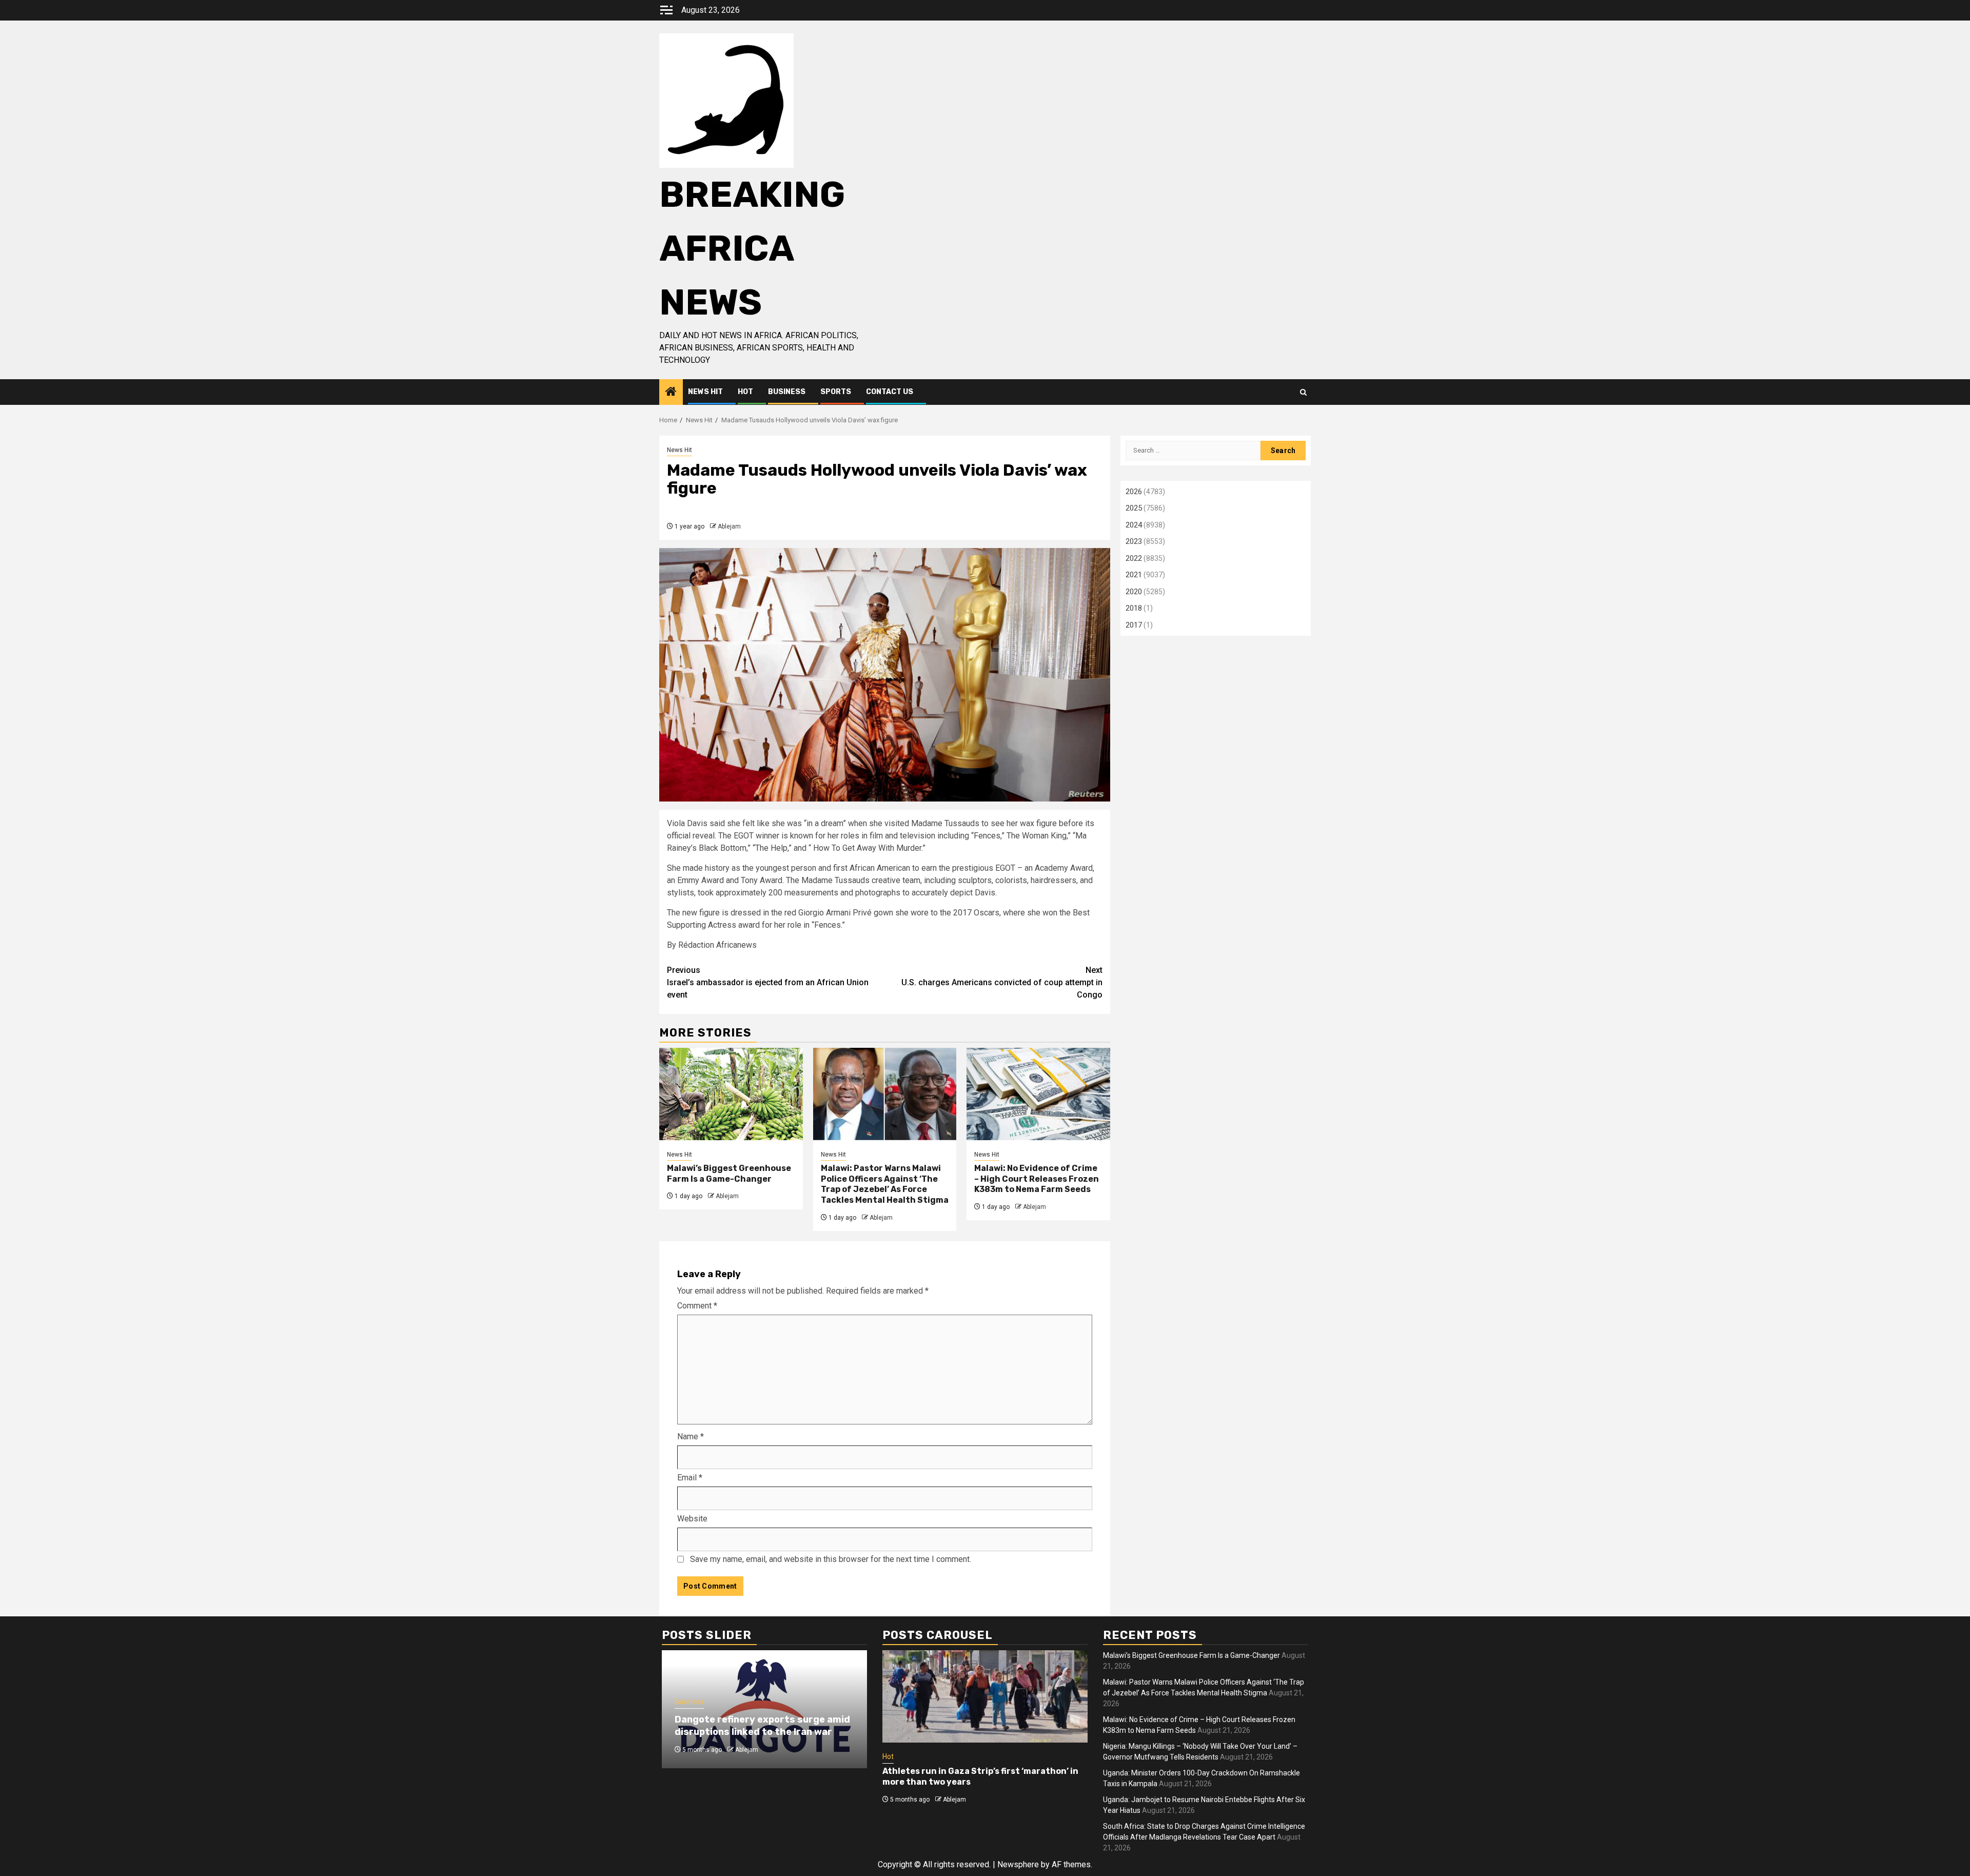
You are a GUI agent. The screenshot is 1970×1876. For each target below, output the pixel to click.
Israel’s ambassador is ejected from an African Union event (768, 982)
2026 (1134, 492)
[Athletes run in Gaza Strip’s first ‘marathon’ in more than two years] (985, 1696)
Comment (697, 1306)
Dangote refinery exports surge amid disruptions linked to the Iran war (762, 1725)
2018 (1134, 608)
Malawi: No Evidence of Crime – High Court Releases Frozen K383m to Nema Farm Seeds (1037, 1179)
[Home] (671, 393)
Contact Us (890, 392)
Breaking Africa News (752, 249)
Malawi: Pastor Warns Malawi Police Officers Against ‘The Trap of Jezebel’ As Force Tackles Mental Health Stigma (885, 1184)
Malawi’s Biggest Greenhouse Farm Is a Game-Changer (729, 1174)
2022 (1134, 558)
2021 (1134, 575)
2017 (1134, 625)
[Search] (1303, 392)
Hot (745, 392)
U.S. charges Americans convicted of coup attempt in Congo (1002, 982)
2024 (1134, 525)
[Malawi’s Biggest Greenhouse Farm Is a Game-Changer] (731, 1094)
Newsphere (1018, 1864)
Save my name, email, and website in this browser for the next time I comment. (831, 1559)
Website (692, 1519)
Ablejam (729, 526)
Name (691, 1437)
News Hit (705, 392)
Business (787, 392)
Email (690, 1478)
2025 (1134, 508)
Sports (836, 392)
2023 (1134, 541)
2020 (1134, 592)
